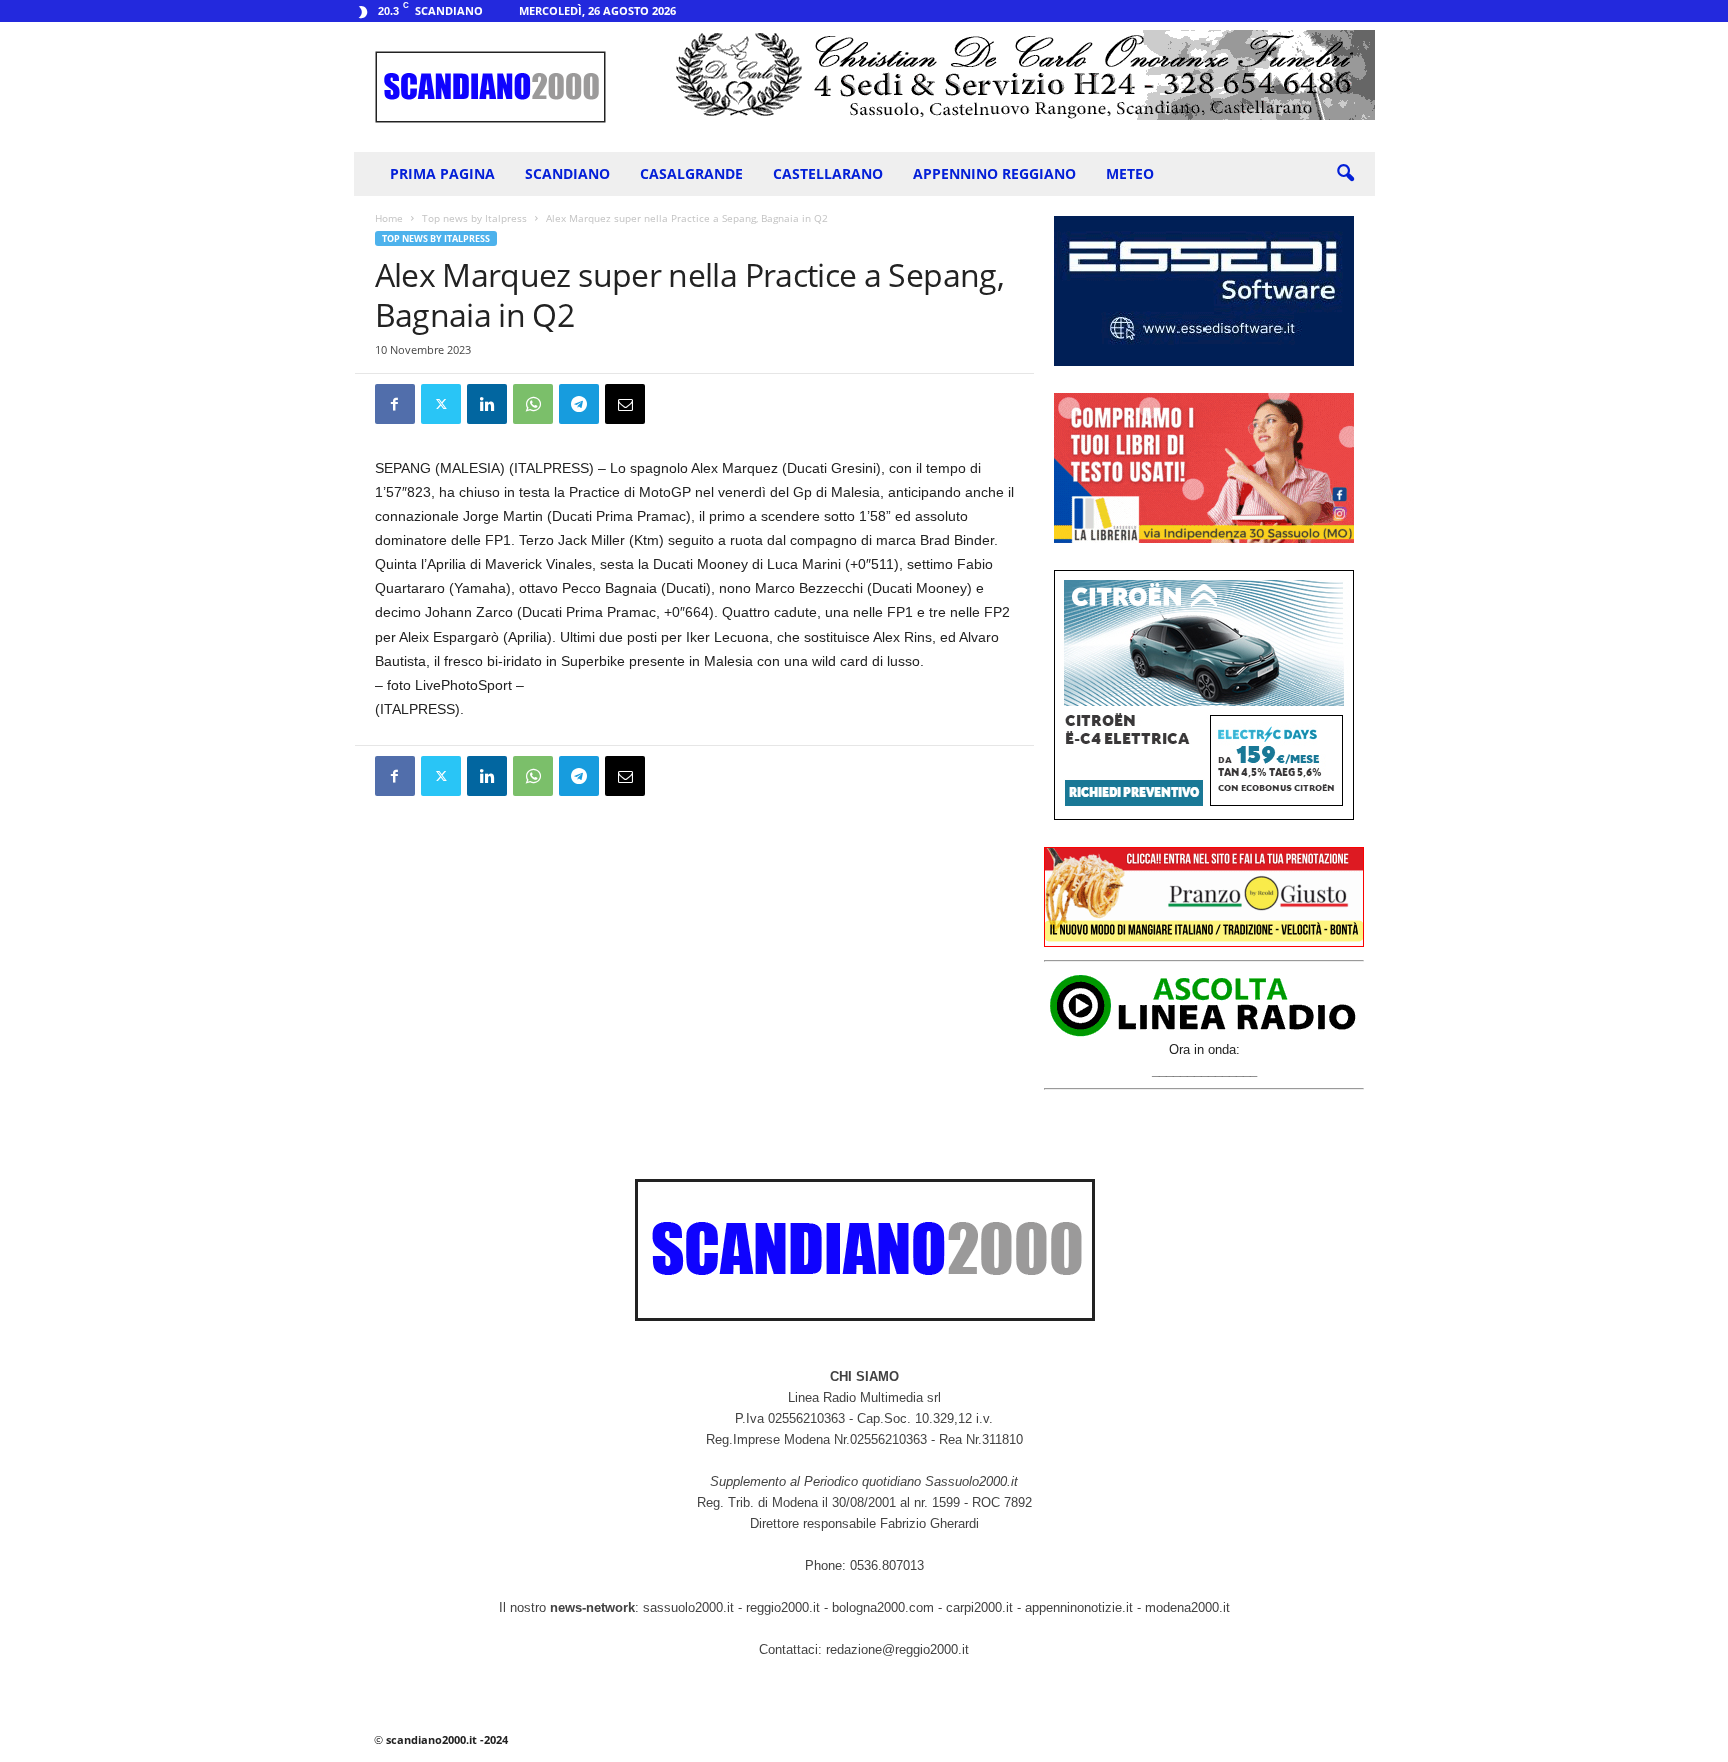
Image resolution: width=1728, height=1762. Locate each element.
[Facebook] (395, 404)
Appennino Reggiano (994, 173)
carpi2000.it (979, 1607)
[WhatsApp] (533, 404)
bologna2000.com (883, 1607)
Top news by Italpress (474, 218)
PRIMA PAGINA (442, 173)
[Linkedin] (487, 404)
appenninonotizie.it (1079, 1607)
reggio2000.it (785, 1607)
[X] (441, 404)
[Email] (625, 404)
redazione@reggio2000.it (897, 1649)
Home (389, 218)
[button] (1345, 174)
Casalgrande (691, 173)
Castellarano (828, 173)
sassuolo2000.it (688, 1607)
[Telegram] (579, 404)
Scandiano (567, 173)
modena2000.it (1187, 1607)
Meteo (1130, 173)
